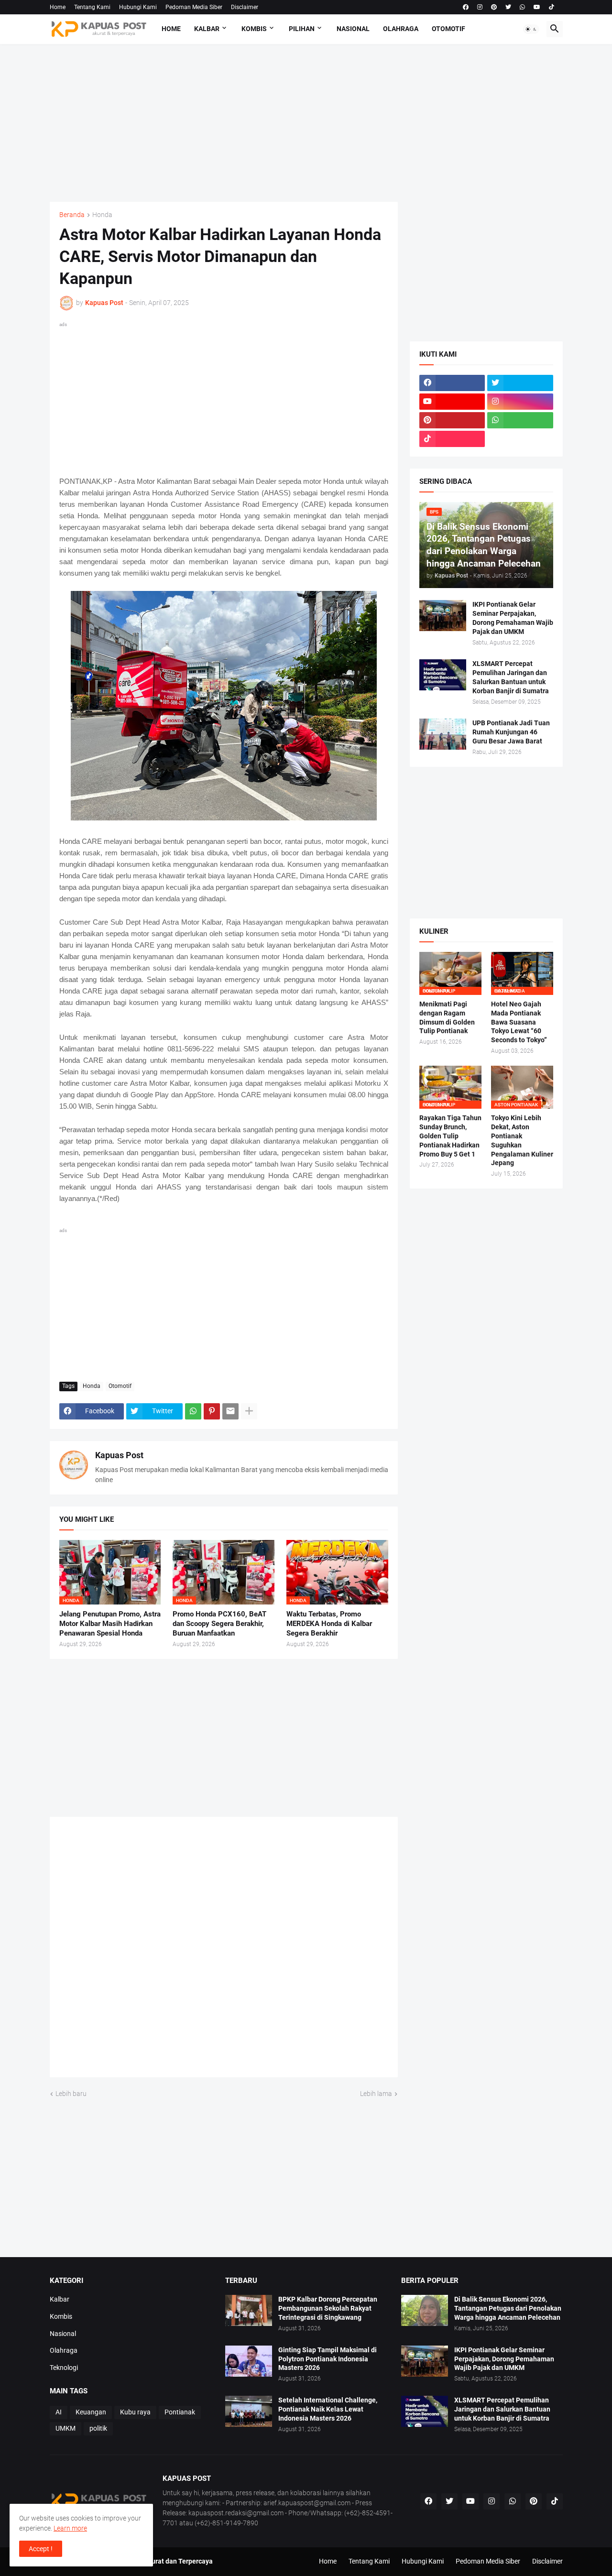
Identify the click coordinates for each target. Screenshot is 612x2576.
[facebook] (466, 7)
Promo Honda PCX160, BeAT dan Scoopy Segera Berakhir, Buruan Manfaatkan (219, 1624)
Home (58, 7)
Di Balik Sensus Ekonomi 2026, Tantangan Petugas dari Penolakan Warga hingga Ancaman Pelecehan (508, 2308)
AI (59, 2412)
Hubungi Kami (138, 7)
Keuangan (91, 2412)
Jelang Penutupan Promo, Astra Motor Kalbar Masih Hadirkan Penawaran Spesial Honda (110, 1624)
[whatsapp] (522, 7)
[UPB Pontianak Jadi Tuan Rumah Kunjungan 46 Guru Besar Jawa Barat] (443, 734)
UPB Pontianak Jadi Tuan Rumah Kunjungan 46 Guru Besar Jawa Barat (511, 732)
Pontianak (180, 2412)
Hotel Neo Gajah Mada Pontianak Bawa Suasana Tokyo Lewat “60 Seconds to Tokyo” (519, 1022)
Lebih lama (376, 2094)
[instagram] (480, 7)
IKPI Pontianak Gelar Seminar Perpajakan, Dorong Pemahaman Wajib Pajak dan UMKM (513, 618)
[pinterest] (494, 7)
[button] (531, 29)
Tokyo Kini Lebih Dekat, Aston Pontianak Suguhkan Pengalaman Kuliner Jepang (522, 1141)
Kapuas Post (119, 1455)
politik (98, 2428)
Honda (102, 215)
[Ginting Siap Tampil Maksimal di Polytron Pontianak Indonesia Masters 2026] (249, 2361)
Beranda (72, 215)
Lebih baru (71, 2094)
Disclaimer (245, 7)
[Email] (230, 1411)
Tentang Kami (92, 7)
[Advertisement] (306, 123)
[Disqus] (224, 1951)
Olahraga (401, 29)
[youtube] (537, 7)
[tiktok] (552, 7)
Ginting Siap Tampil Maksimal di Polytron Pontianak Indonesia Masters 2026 (328, 2359)
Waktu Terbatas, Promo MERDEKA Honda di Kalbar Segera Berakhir (329, 1624)
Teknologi (64, 2368)
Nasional (353, 29)
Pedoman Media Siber (194, 7)
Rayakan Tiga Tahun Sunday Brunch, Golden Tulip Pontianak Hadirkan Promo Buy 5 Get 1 (450, 1136)
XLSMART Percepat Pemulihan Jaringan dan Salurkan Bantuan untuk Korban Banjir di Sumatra (511, 677)
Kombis (254, 29)
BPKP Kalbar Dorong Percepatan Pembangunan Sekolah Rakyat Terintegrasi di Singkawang (328, 2308)
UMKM (66, 2428)
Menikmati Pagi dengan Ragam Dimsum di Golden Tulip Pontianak (447, 1018)
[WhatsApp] (193, 1411)
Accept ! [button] (41, 2549)
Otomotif (448, 29)
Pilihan (302, 29)
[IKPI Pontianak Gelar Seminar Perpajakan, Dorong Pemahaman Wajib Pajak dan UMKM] (443, 616)
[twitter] (508, 7)
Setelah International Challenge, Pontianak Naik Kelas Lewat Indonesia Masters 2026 (328, 2409)
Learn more (70, 2528)
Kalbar (207, 29)
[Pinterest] (212, 1411)
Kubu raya (135, 2412)
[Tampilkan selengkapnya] (249, 1411)
